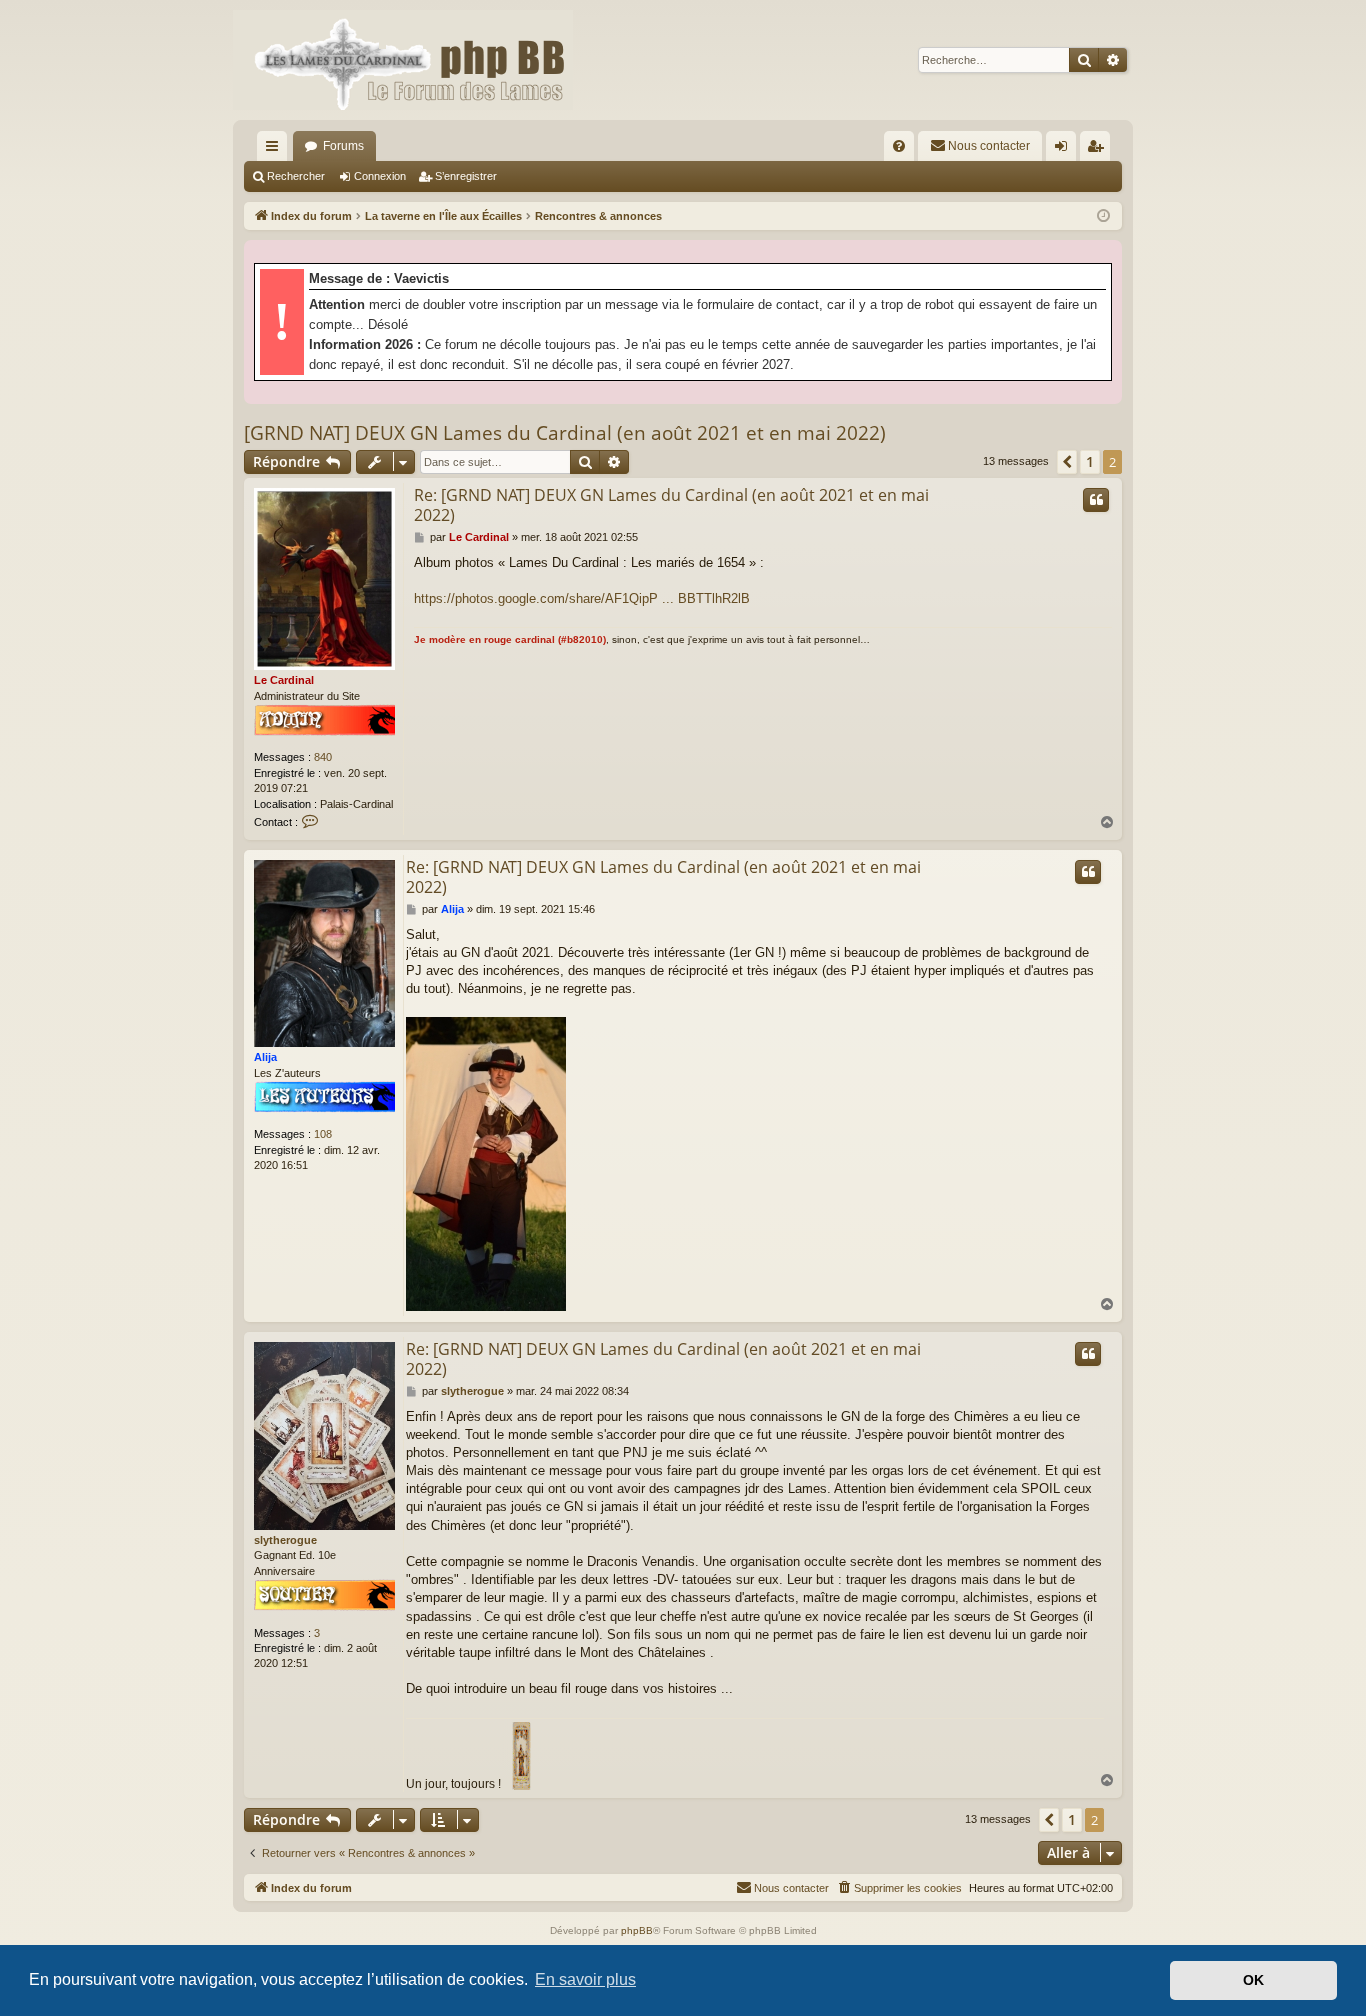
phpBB (637, 1930)
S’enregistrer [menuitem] (1099, 150)
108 (323, 1134)
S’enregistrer (466, 176)
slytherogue (285, 1540)
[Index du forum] (403, 60)
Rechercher (296, 176)
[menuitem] (899, 146)
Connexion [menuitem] (1065, 150)
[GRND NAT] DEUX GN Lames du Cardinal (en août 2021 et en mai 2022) (565, 433)
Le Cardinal (284, 680)
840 (323, 757)
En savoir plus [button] (585, 1979)
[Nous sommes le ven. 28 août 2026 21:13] (1103, 216)
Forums (343, 146)
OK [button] (1253, 1980)
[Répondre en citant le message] (1096, 500)
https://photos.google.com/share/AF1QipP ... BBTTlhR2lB (582, 598)
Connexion (380, 176)
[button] (1067, 462)
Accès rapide (276, 150)
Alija (265, 1057)
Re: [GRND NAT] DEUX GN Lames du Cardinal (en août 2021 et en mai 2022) (671, 505)
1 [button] (1090, 461)
